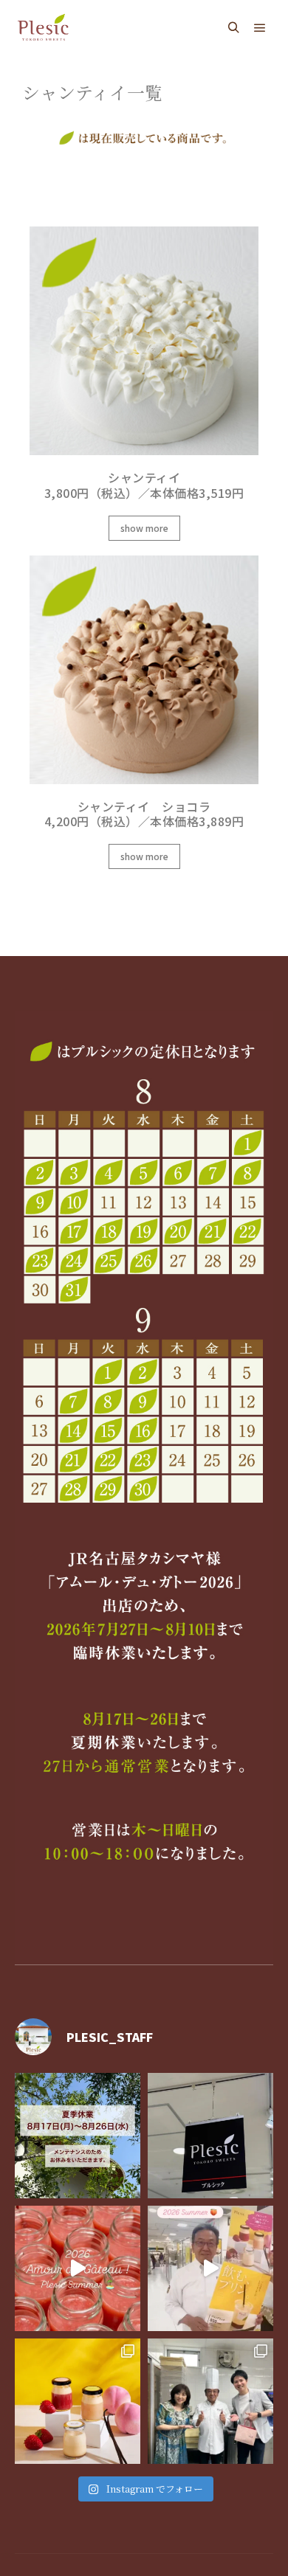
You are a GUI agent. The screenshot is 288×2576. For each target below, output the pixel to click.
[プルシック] (44, 28)
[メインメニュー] (260, 28)
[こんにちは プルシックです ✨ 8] (78, 2136)
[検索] (233, 28)
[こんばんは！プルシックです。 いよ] (210, 2268)
